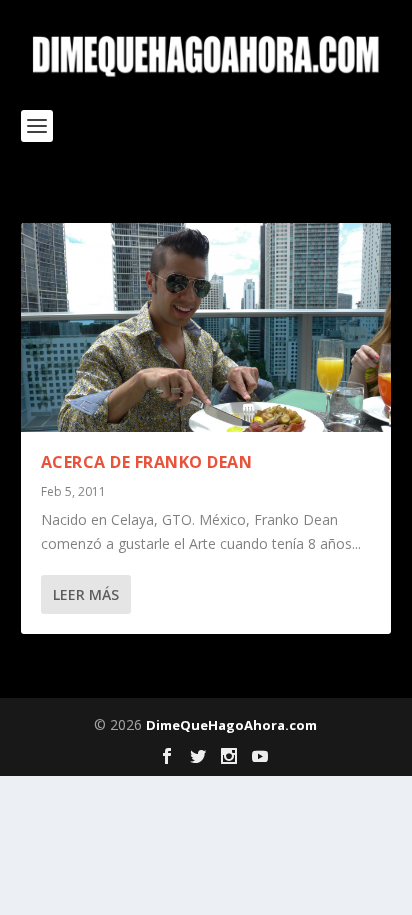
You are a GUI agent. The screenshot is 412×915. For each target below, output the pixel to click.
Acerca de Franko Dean (147, 462)
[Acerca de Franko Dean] (206, 327)
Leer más (86, 594)
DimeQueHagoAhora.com (231, 725)
